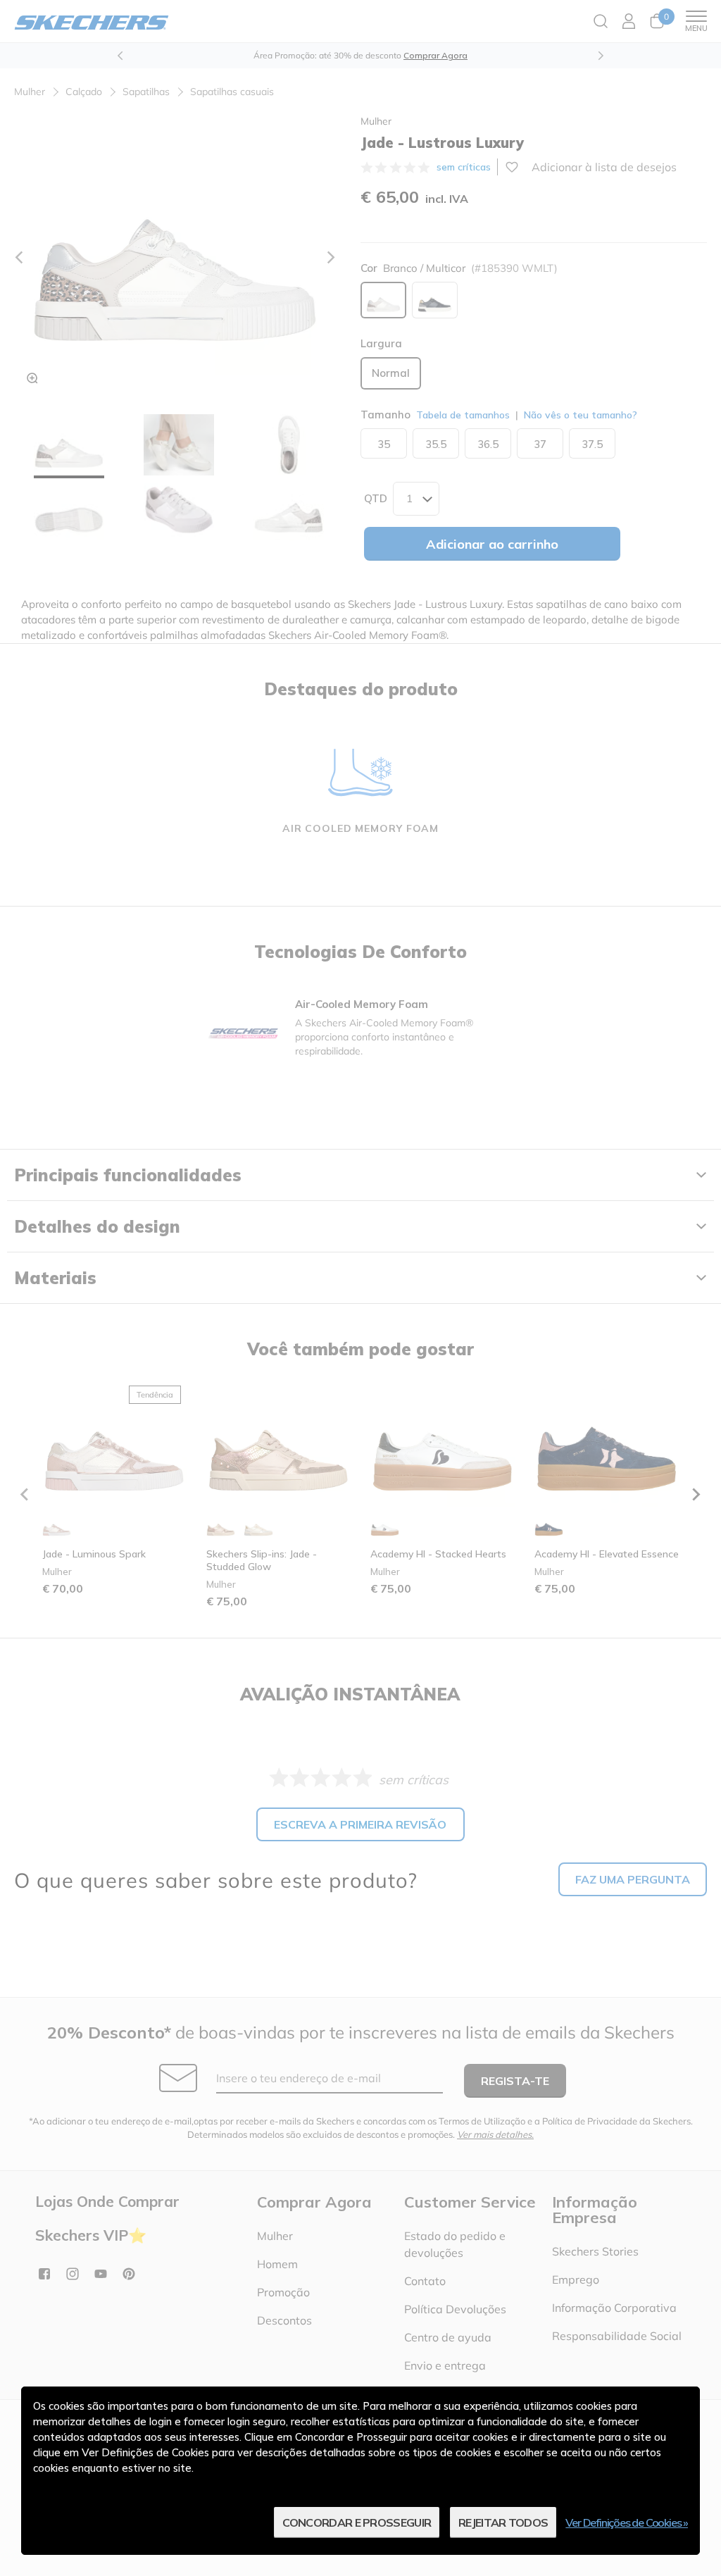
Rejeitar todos (503, 2522)
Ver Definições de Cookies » (627, 2522)
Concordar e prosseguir (357, 2522)
